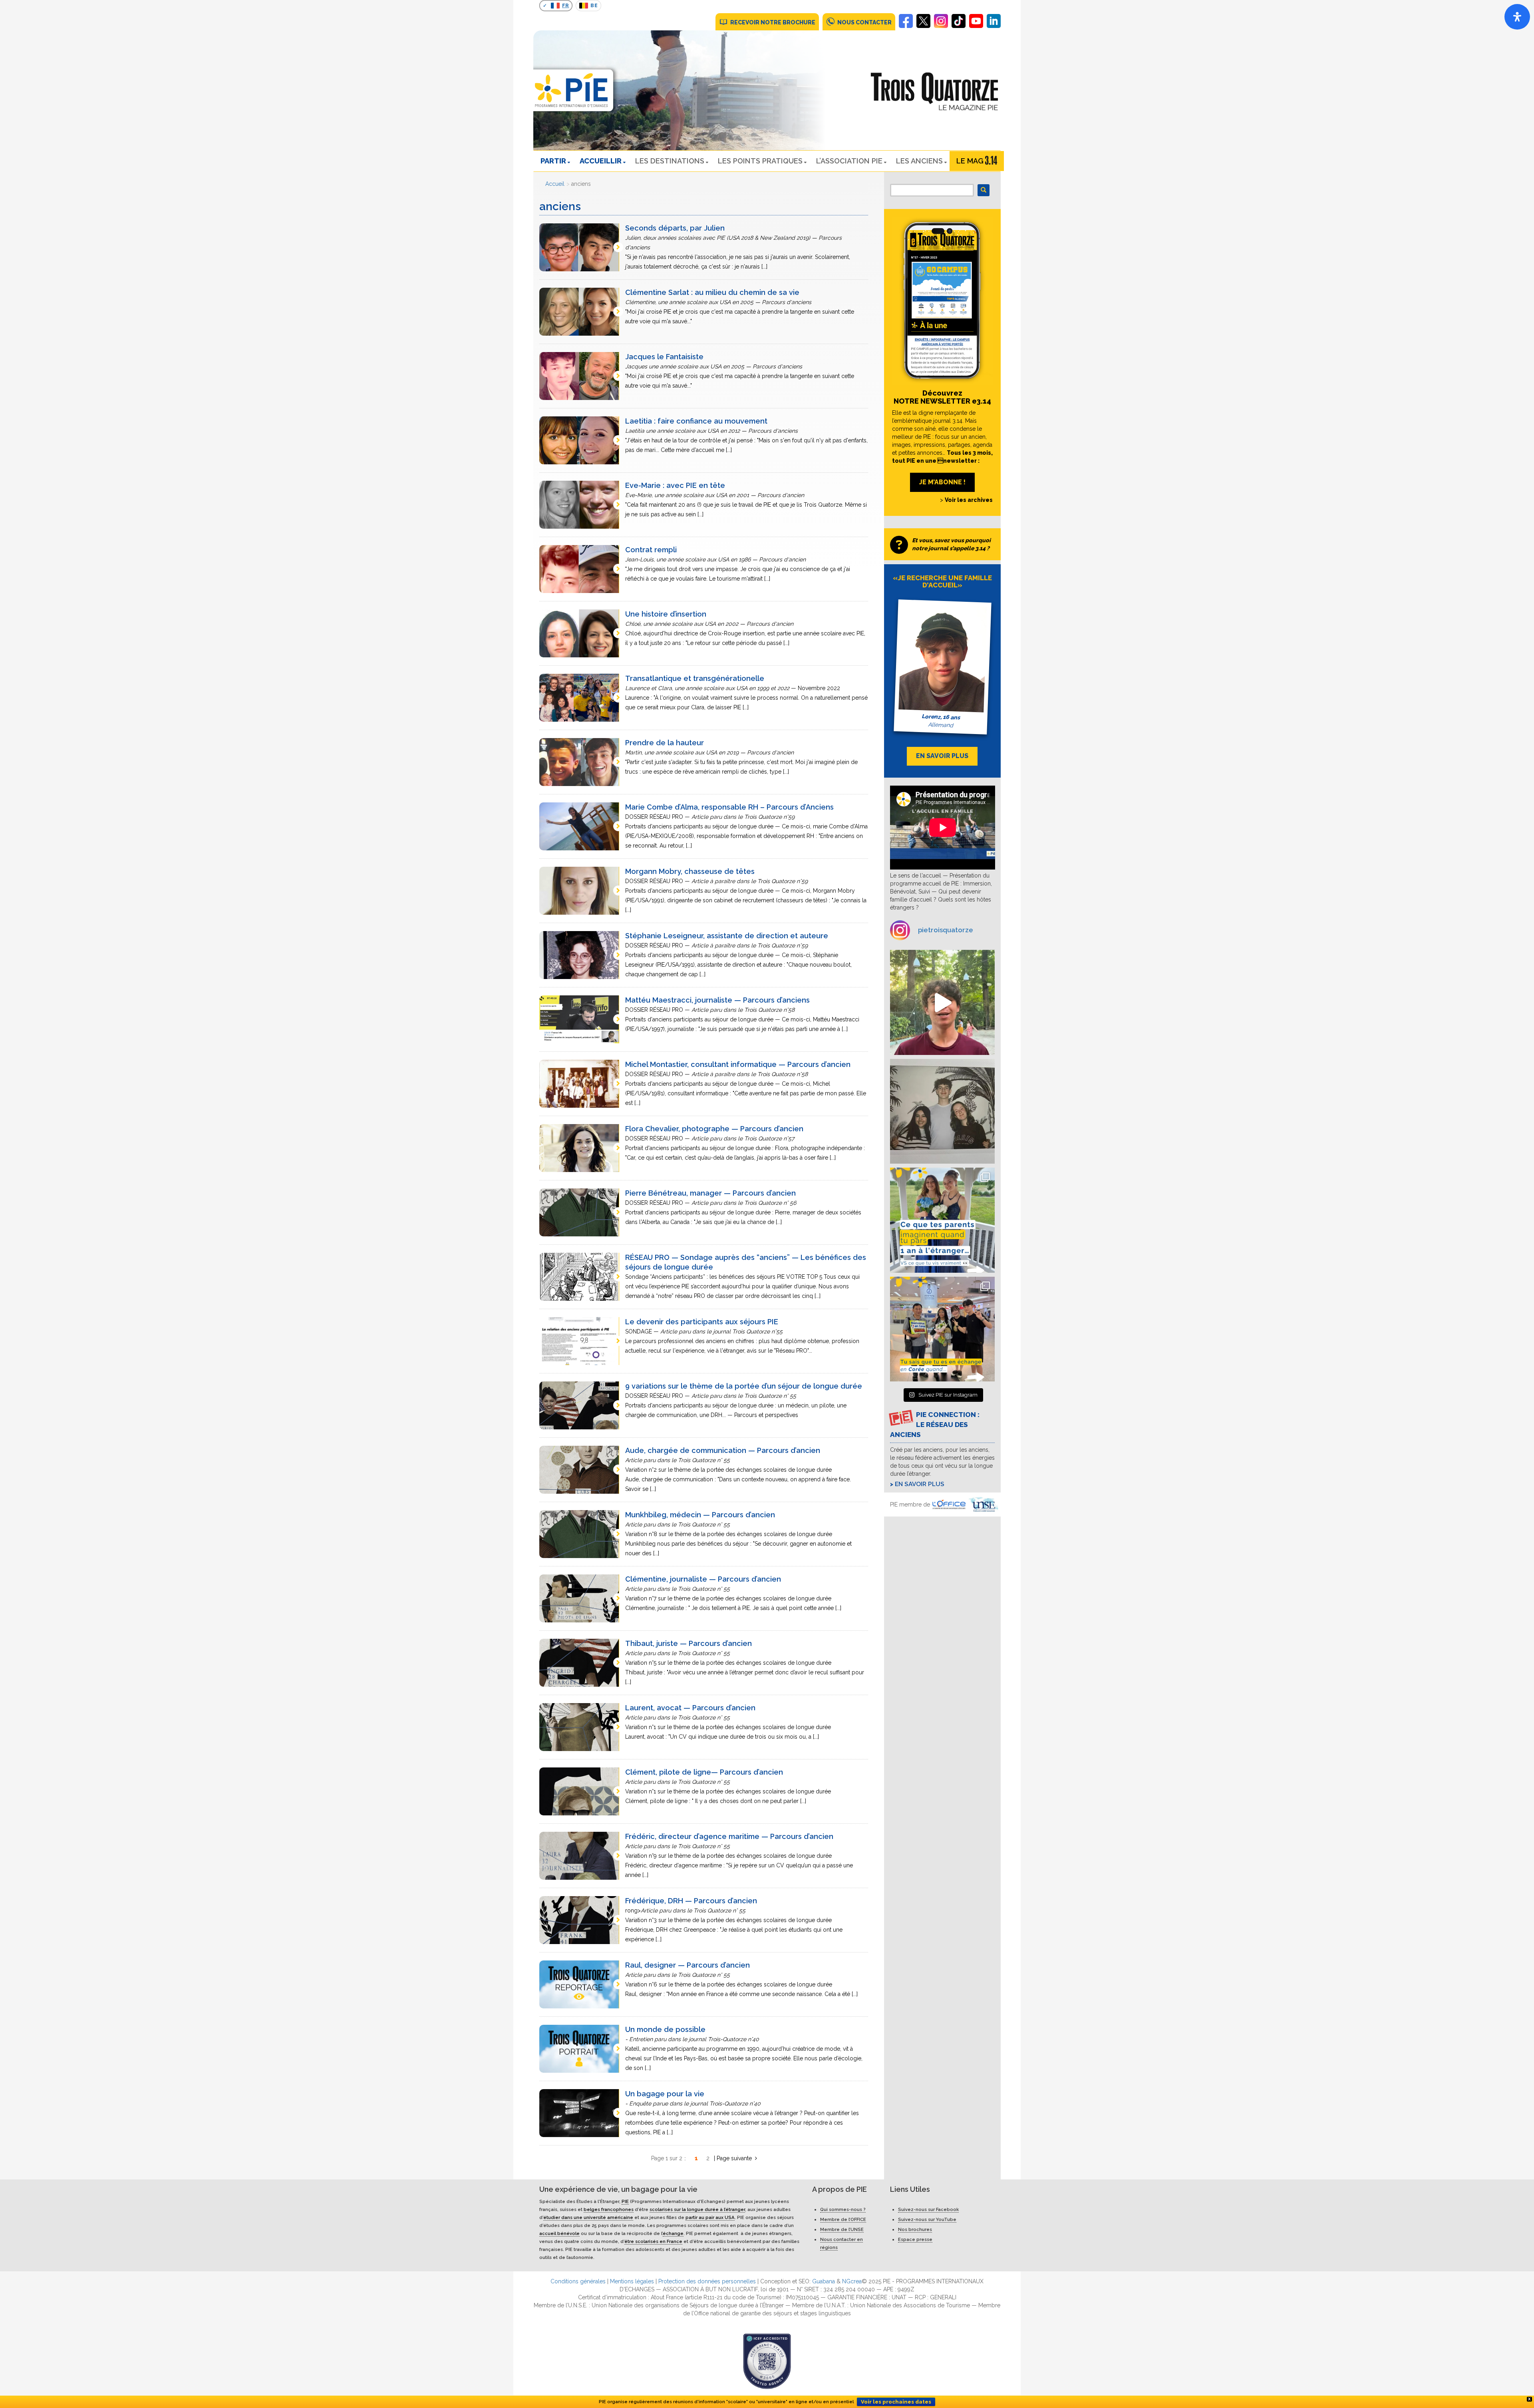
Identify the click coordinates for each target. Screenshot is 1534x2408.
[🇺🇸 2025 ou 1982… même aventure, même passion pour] (943, 1002)
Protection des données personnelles (707, 2281)
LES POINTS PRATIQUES (760, 161)
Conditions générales (578, 2281)
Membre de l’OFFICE (843, 2219)
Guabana (824, 2281)
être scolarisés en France (653, 2241)
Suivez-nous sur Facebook (928, 2209)
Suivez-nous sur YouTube (927, 2219)
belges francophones (609, 2209)
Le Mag (970, 161)
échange (673, 2233)
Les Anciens (919, 161)
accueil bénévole (559, 2233)
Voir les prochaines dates (896, 2402)
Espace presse (915, 2239)
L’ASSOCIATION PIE (849, 161)
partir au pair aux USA (710, 2217)
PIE (625, 2201)
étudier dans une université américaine (588, 2217)
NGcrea (852, 2281)
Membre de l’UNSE (842, 2229)
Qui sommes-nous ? (843, 2209)
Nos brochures (915, 2229)
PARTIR (553, 161)
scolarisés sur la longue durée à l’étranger (697, 2209)
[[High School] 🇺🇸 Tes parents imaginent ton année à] (943, 1220)
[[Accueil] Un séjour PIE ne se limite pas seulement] (943, 1111)
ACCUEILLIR (601, 161)
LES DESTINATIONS (670, 161)
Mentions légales (632, 2281)
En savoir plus (920, 1484)
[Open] (1517, 17)
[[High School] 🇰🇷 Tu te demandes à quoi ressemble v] (943, 1329)
